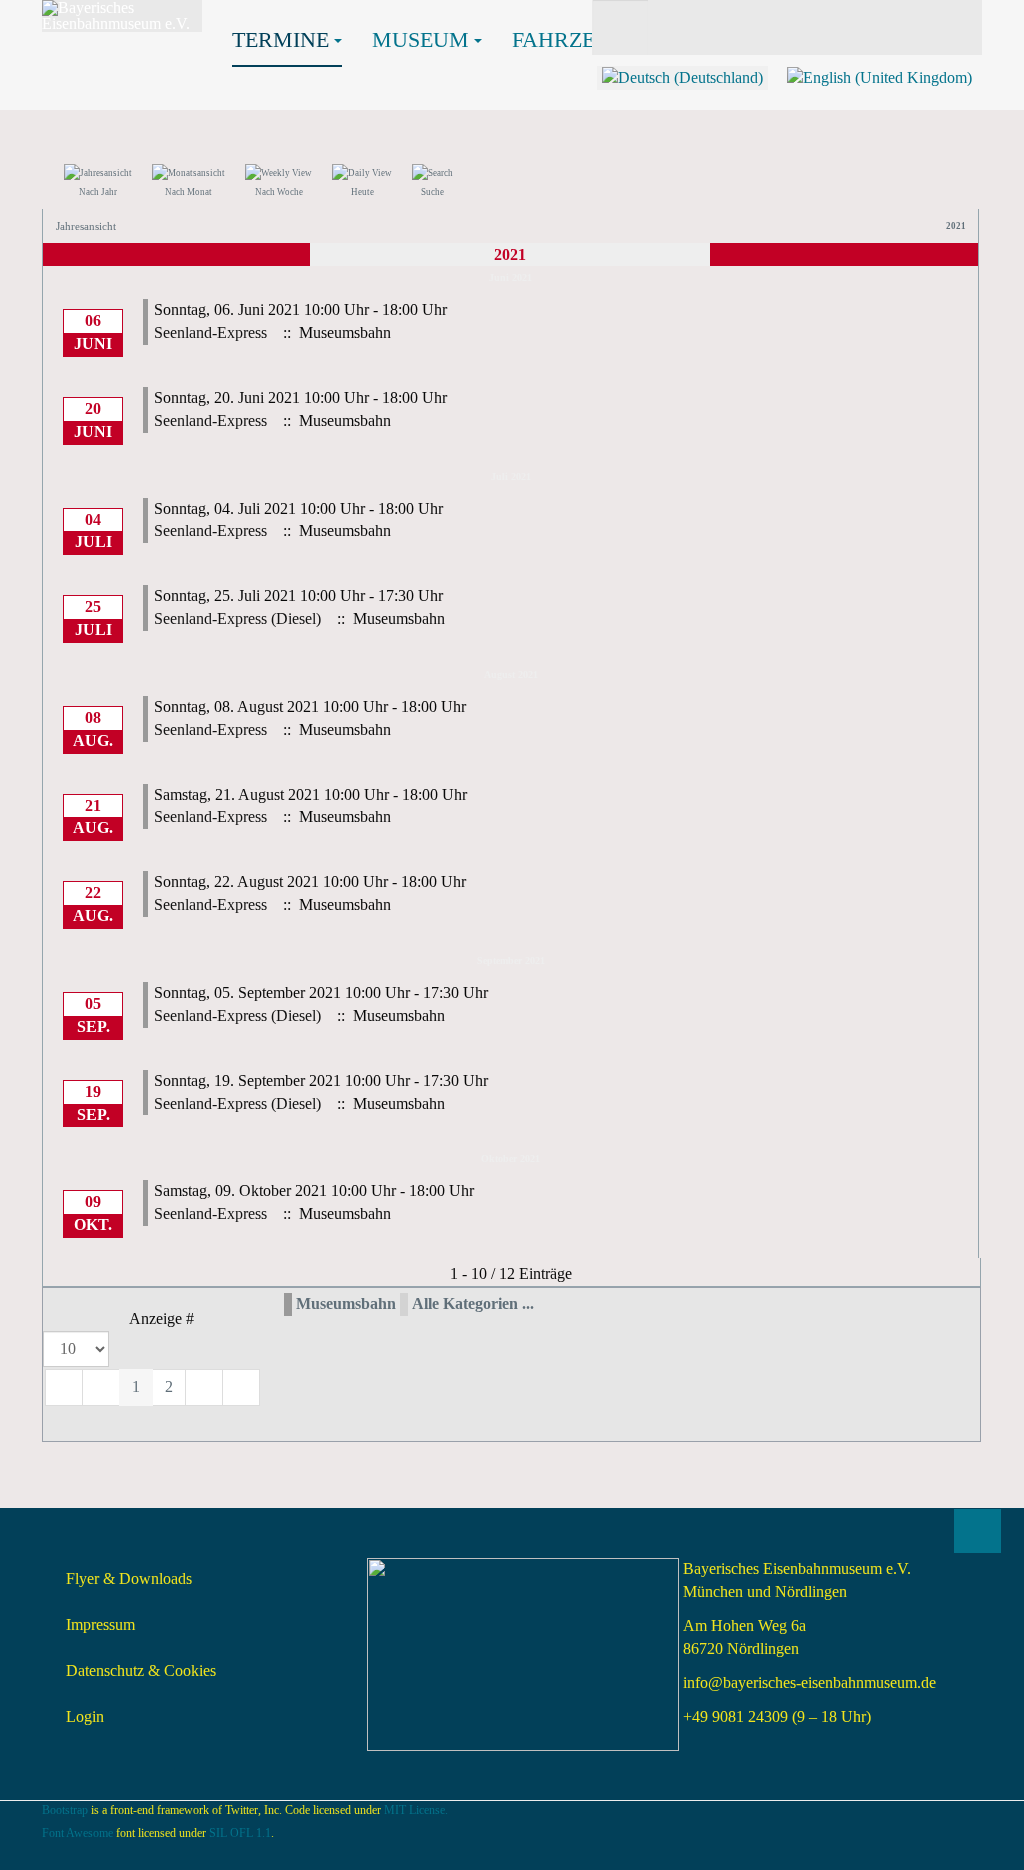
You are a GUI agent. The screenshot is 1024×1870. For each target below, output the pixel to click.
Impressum (100, 1624)
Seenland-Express (210, 332)
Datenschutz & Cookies (141, 1670)
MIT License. (416, 1810)
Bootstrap (65, 1810)
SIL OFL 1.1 (240, 1833)
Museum (420, 39)
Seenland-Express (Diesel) (237, 618)
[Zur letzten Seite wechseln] (241, 1387)
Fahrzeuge (576, 39)
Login (85, 1716)
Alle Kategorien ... (473, 1303)
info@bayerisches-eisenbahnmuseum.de (809, 1682)
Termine (280, 39)
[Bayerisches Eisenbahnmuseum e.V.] (122, 16)
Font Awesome (77, 1833)
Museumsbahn (346, 1303)
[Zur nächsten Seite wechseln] (204, 1387)
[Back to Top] (977, 1531)
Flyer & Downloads (129, 1578)
